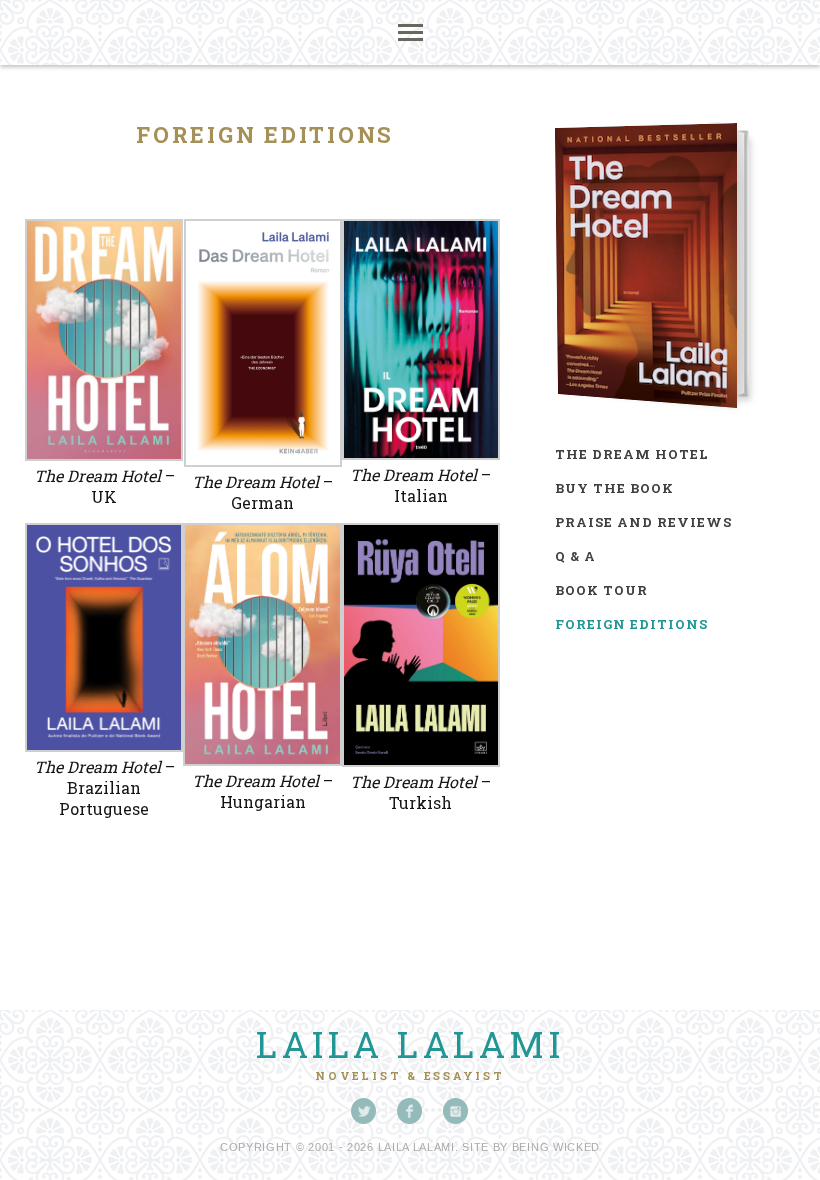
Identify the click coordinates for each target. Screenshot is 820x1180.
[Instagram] (456, 1111)
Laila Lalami (410, 1044)
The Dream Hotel (632, 454)
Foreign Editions (631, 624)
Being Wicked (556, 1147)
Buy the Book (614, 488)
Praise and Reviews (643, 522)
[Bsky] (364, 1111)
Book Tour (601, 590)
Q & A (575, 556)
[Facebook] (410, 1111)
